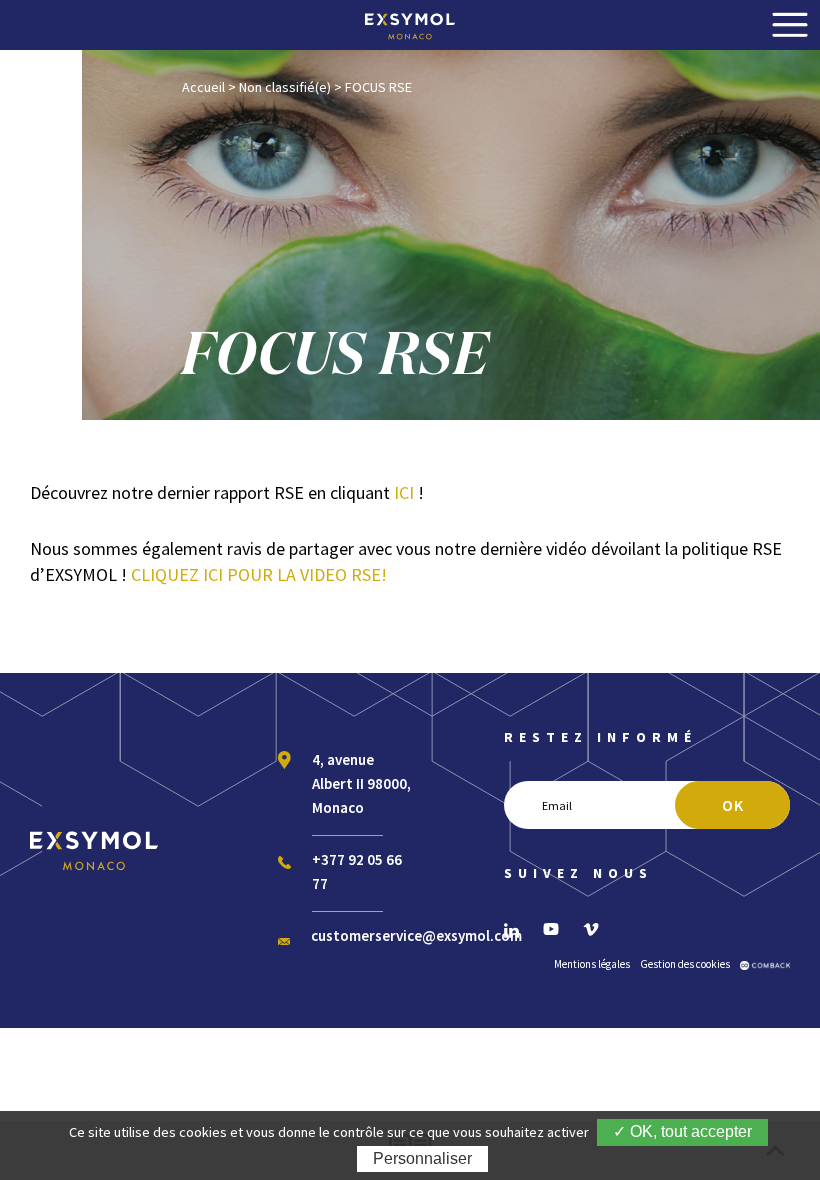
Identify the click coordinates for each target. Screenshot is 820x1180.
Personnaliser (422, 1158)
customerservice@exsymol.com (416, 935)
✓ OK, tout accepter (682, 1131)
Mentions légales (592, 964)
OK (733, 805)
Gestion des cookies (685, 964)
